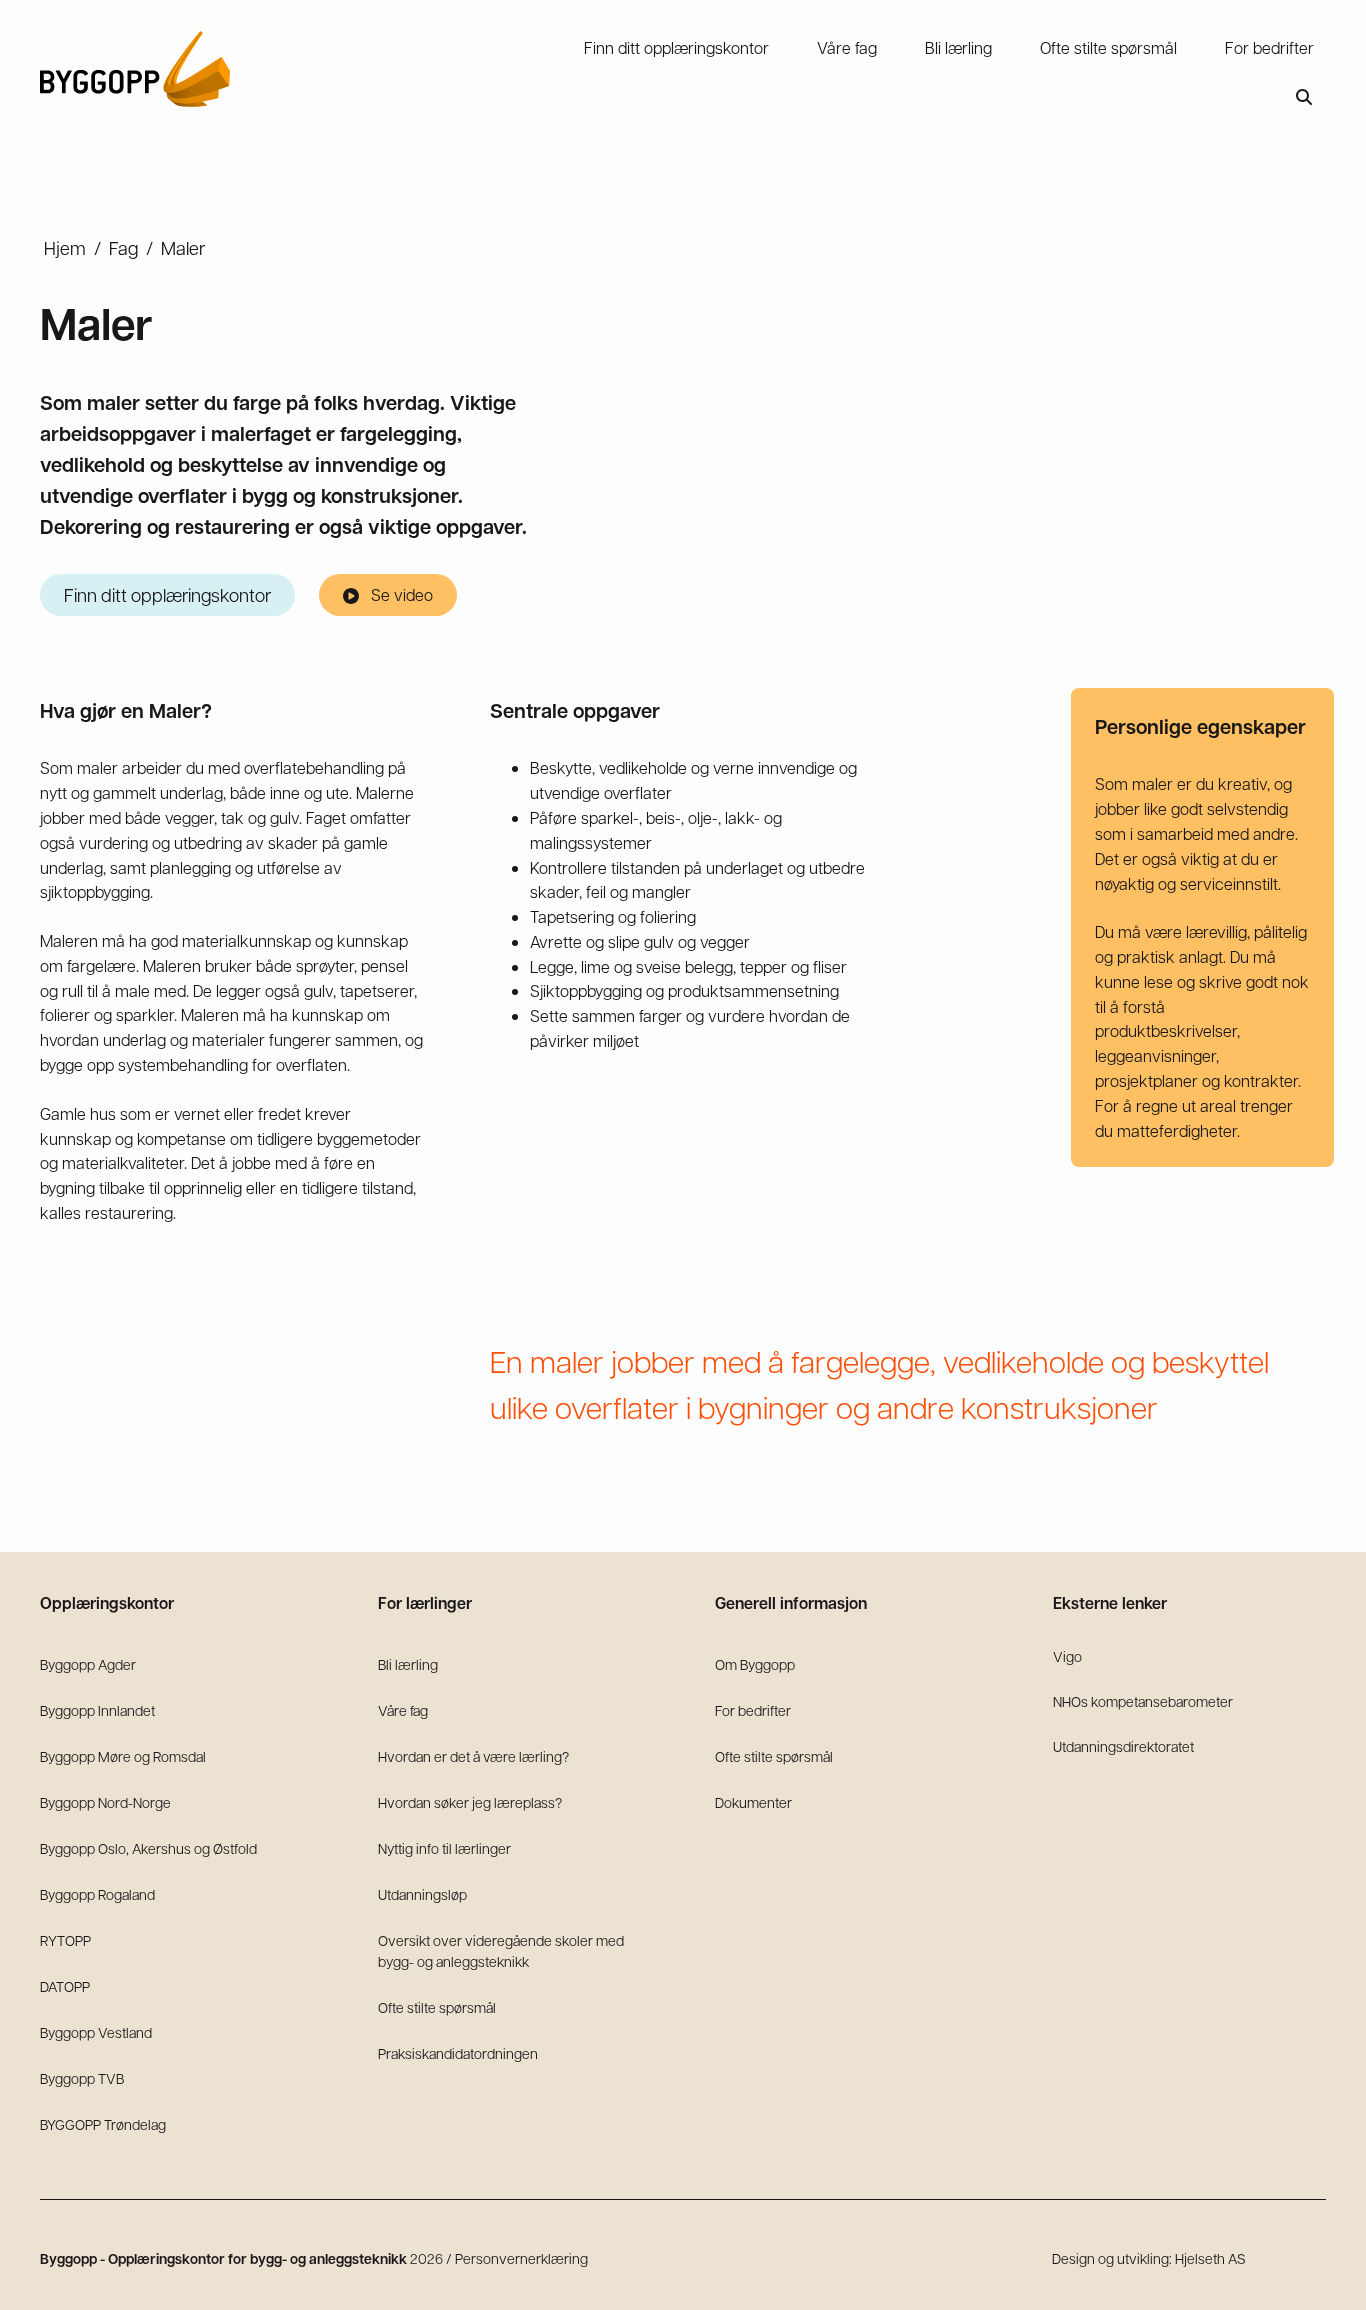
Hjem (65, 247)
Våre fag (403, 1710)
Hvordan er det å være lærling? (473, 1756)
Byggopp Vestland (96, 2032)
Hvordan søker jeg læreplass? (470, 1802)
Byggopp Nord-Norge (105, 1802)
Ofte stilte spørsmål (437, 2007)
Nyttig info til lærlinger (444, 1848)
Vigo (1067, 1656)
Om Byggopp (755, 1664)
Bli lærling (408, 1664)
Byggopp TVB (82, 2078)
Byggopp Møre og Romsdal (123, 1756)
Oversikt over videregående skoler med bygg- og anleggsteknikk (501, 1950)
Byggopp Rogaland (97, 1894)
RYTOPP (65, 1940)
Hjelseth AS (1210, 2258)
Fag (123, 247)
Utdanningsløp (422, 1894)
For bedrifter (753, 1710)
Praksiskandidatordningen (458, 2053)
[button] (1304, 97)
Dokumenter (753, 1802)
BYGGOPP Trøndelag (103, 2124)
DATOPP (65, 1986)
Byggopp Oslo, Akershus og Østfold (148, 1848)
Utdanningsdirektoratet (1123, 1746)
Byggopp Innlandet (97, 1710)
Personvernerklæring (521, 2258)
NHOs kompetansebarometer (1143, 1701)
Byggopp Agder (88, 1664)
